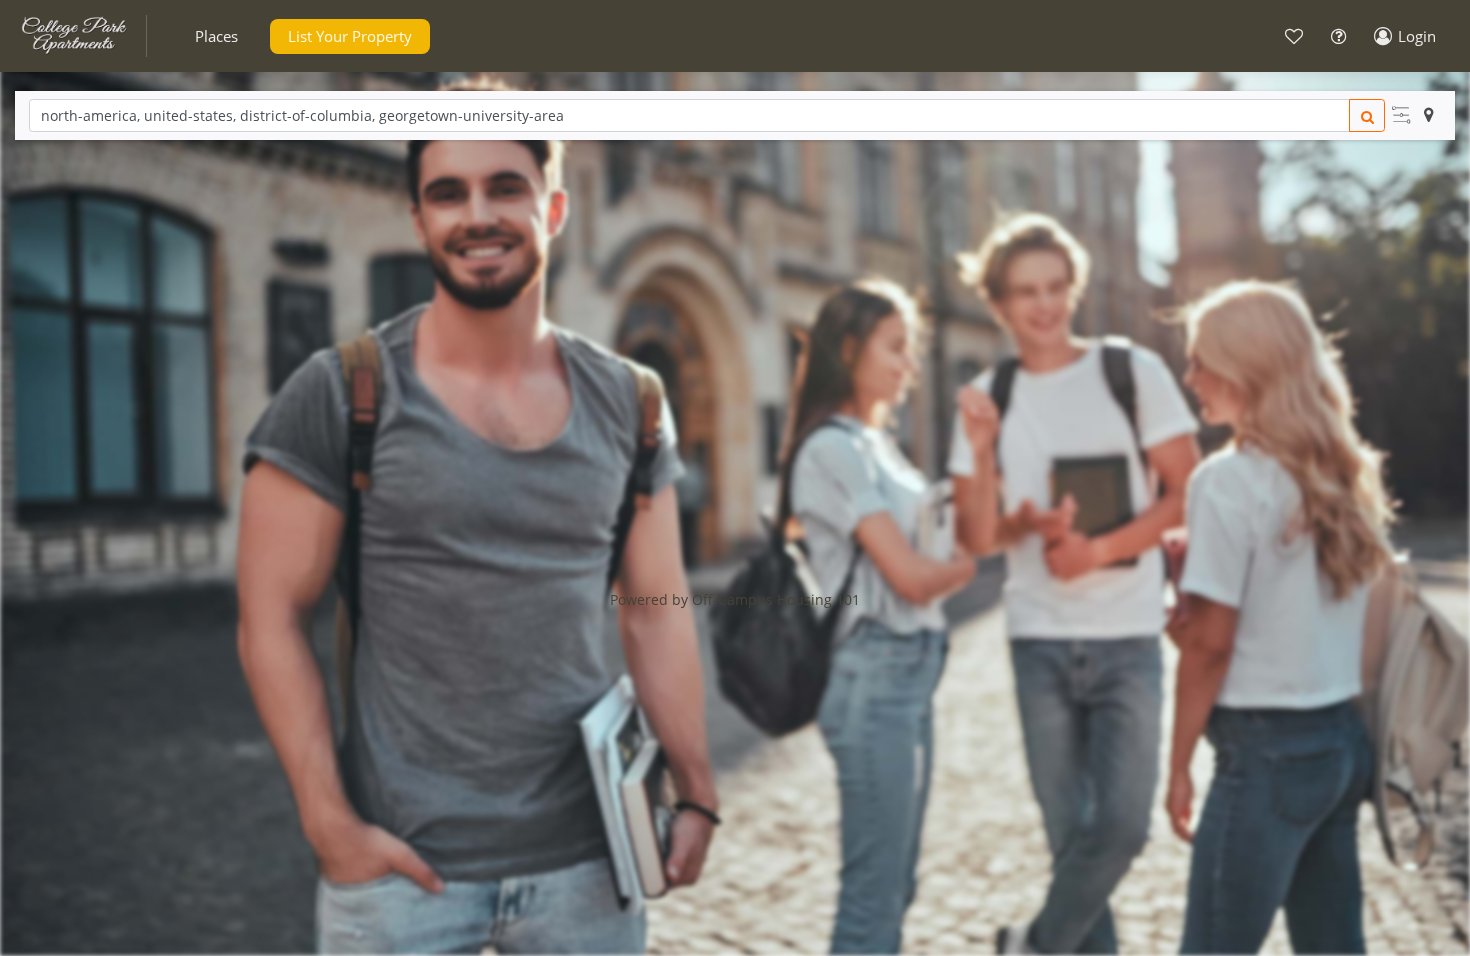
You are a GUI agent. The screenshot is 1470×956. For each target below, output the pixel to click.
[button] (216, 36)
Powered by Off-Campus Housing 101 (735, 599)
